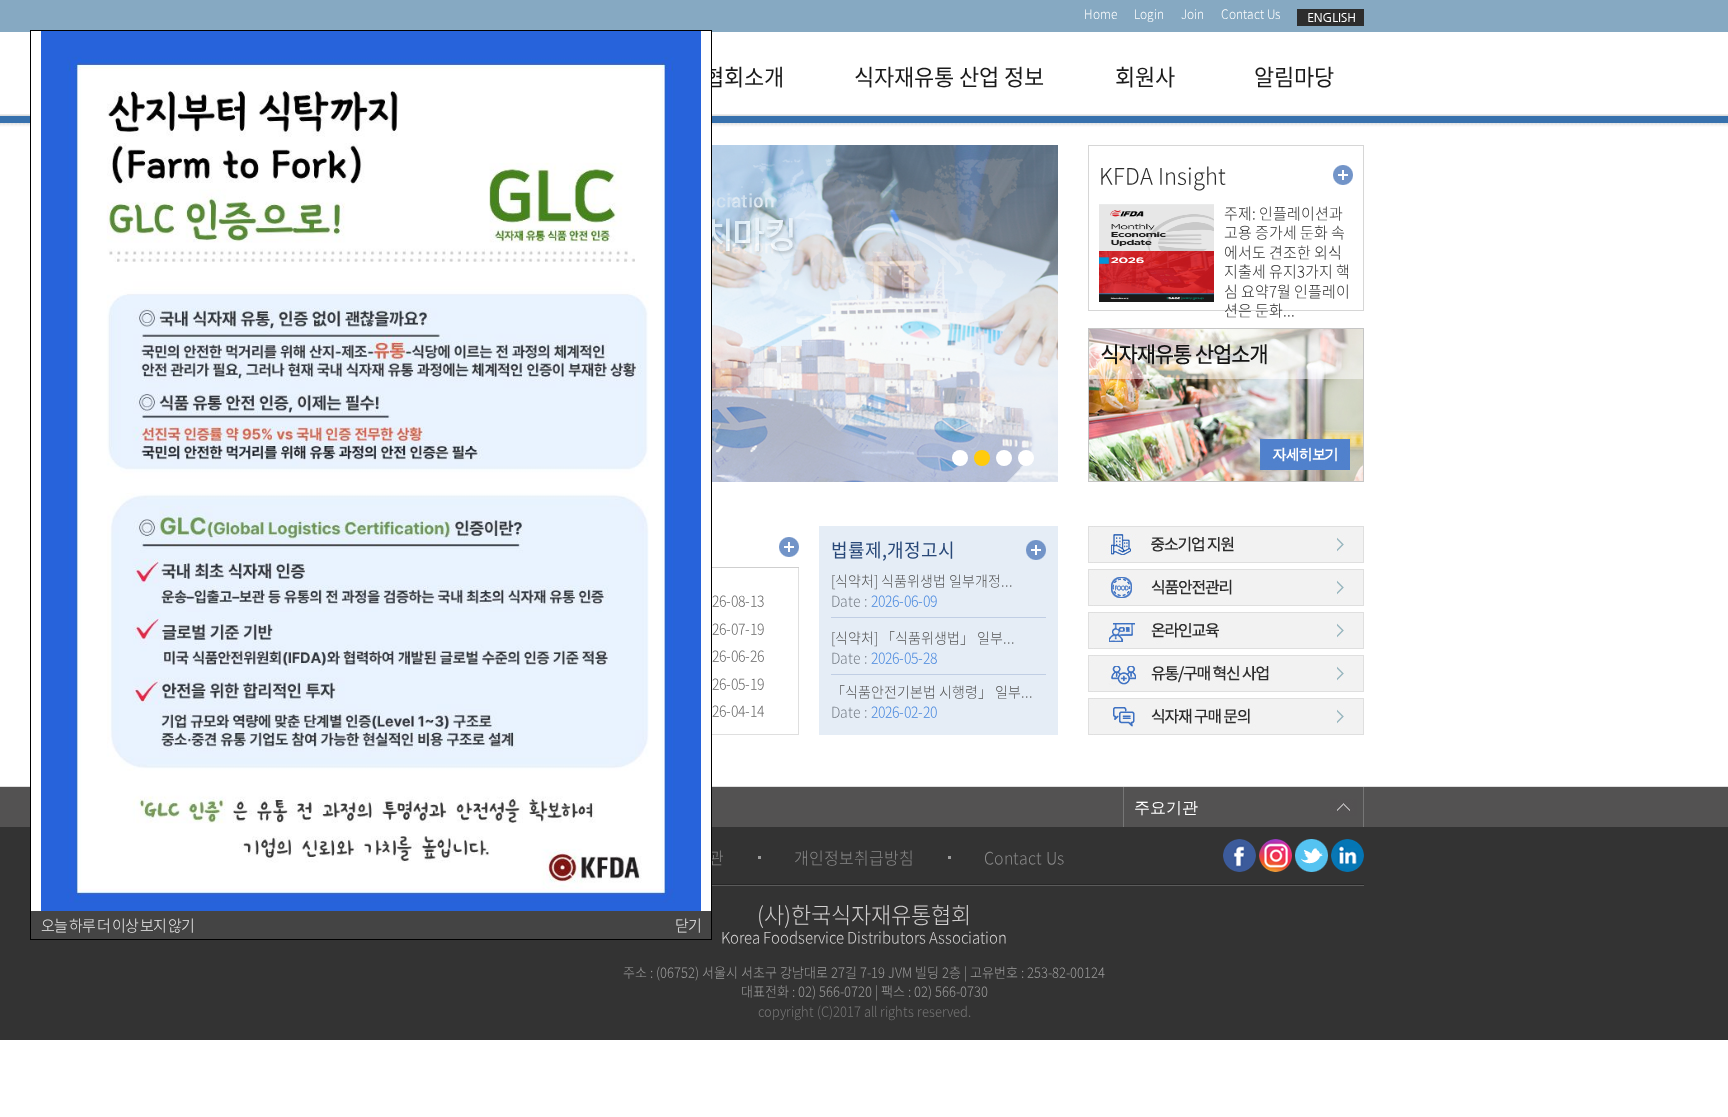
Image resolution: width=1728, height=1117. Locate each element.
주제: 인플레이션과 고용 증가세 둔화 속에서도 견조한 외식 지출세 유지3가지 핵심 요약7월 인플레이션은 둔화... (1287, 263)
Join (1192, 14)
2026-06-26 (731, 655)
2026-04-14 (731, 710)
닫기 (688, 925)
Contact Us (1250, 14)
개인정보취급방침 (854, 857)
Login (1149, 14)
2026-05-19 (731, 683)
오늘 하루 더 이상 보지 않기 (117, 925)
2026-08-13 (731, 600)
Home (1100, 14)
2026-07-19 (731, 628)
